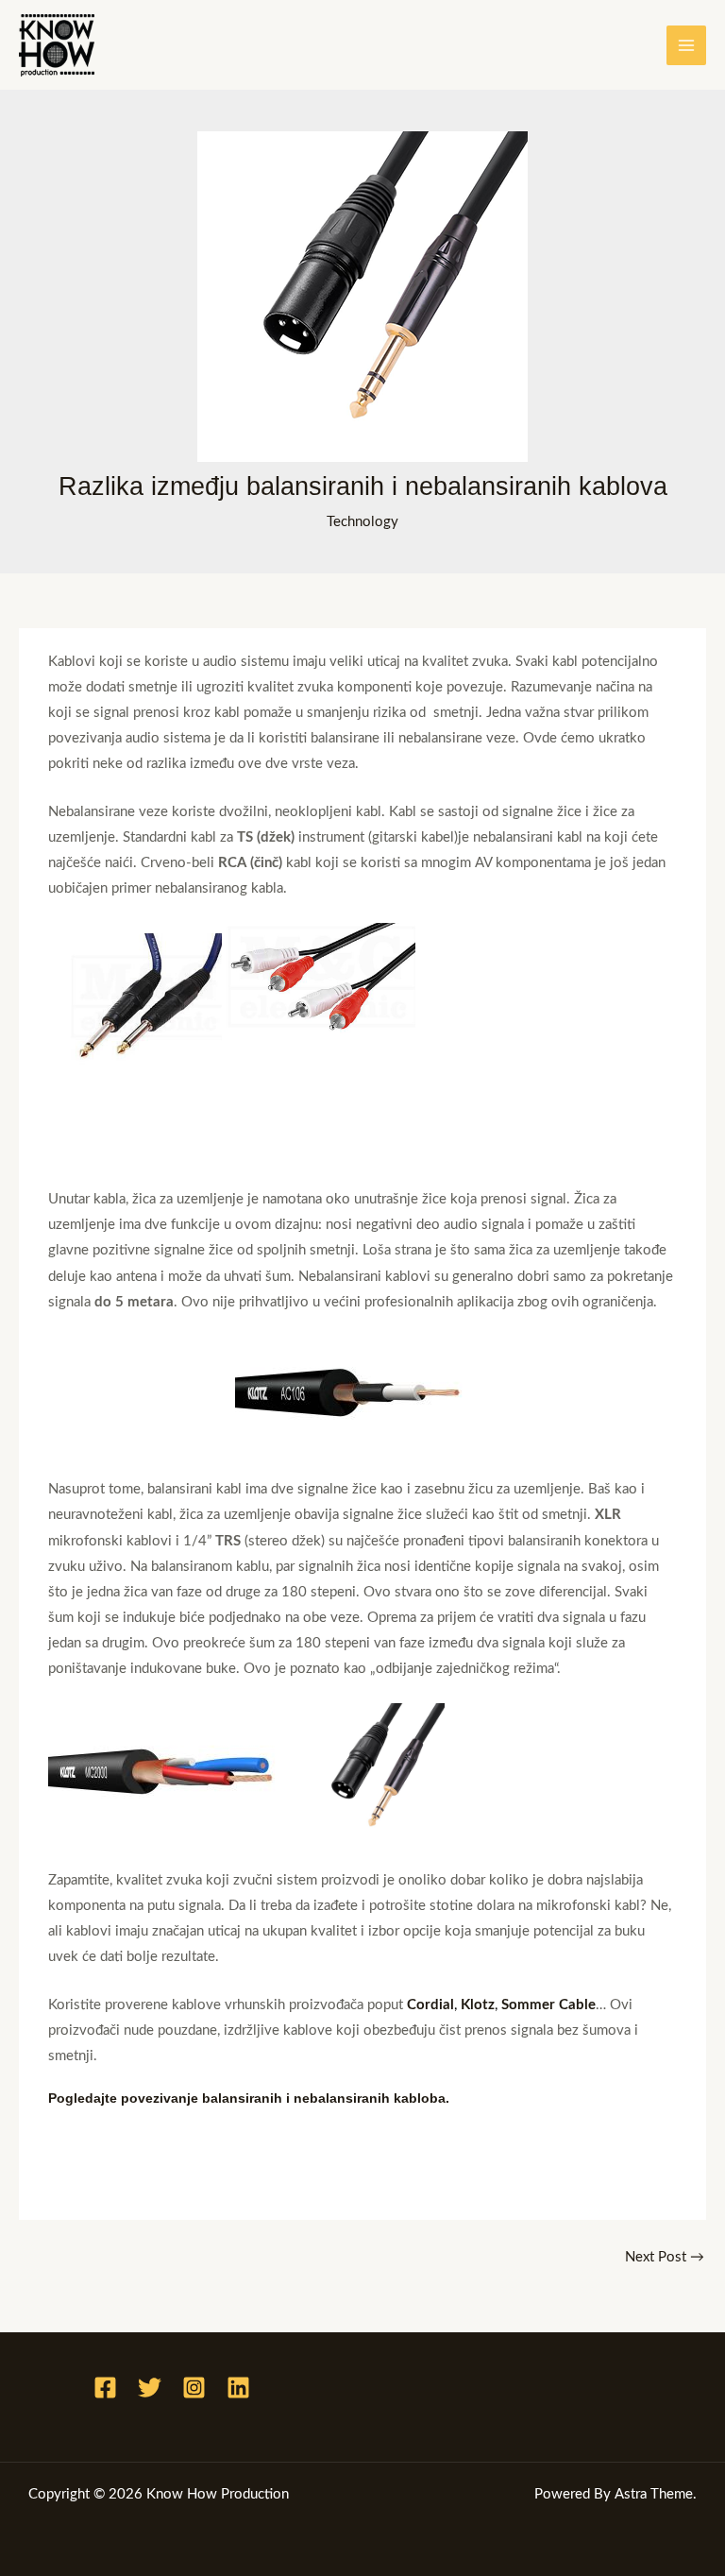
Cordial (430, 2005)
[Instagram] (194, 2388)
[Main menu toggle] (686, 45)
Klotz (478, 2005)
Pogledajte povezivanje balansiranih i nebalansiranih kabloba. (249, 2098)
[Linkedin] (238, 2388)
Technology (362, 522)
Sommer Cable (548, 2005)
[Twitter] (150, 2388)
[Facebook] (105, 2388)
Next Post (665, 2257)
